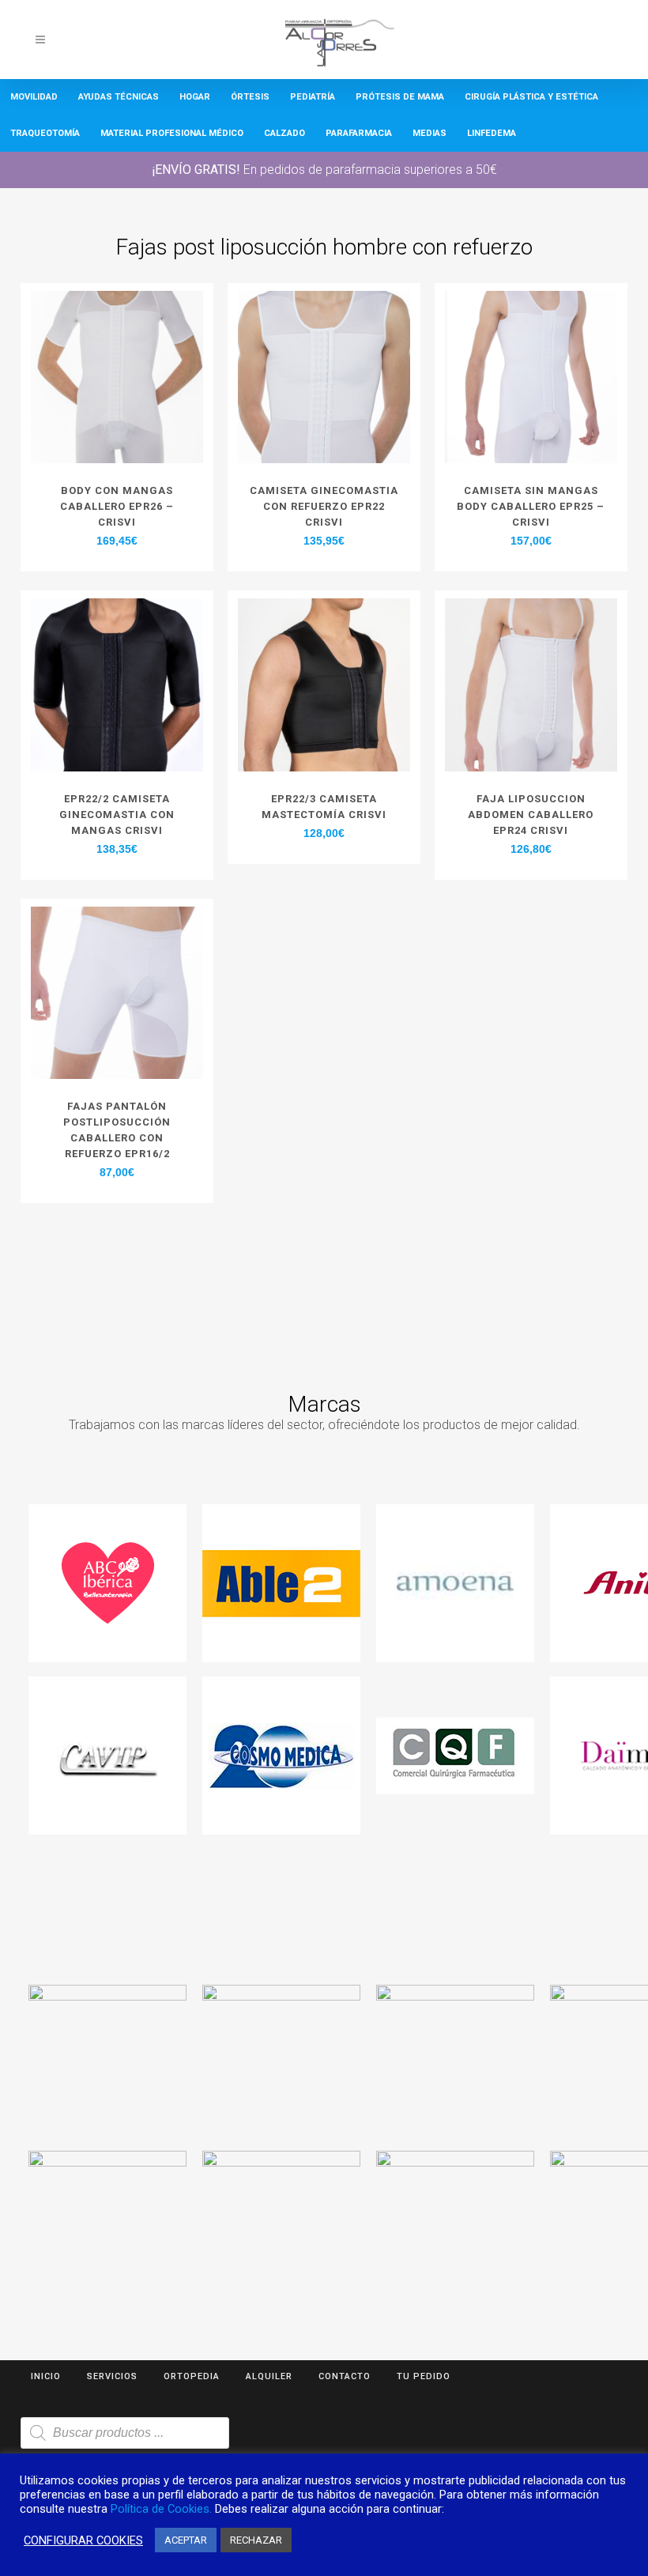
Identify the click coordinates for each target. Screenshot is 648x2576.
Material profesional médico (172, 133)
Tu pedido (424, 2376)
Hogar (195, 97)
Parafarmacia (359, 133)
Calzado (284, 133)
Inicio (46, 2376)
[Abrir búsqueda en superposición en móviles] (125, 2433)
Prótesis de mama (400, 97)
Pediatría (313, 97)
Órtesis (250, 97)
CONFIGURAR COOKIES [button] (83, 2540)
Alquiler (269, 2376)
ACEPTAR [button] (186, 2540)
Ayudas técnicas (119, 97)
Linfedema (492, 133)
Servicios (112, 2376)
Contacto (345, 2376)
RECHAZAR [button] (256, 2540)
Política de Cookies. (161, 2509)
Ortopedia (192, 2376)
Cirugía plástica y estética (531, 97)
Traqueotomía (45, 133)
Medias (429, 133)
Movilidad (34, 97)
